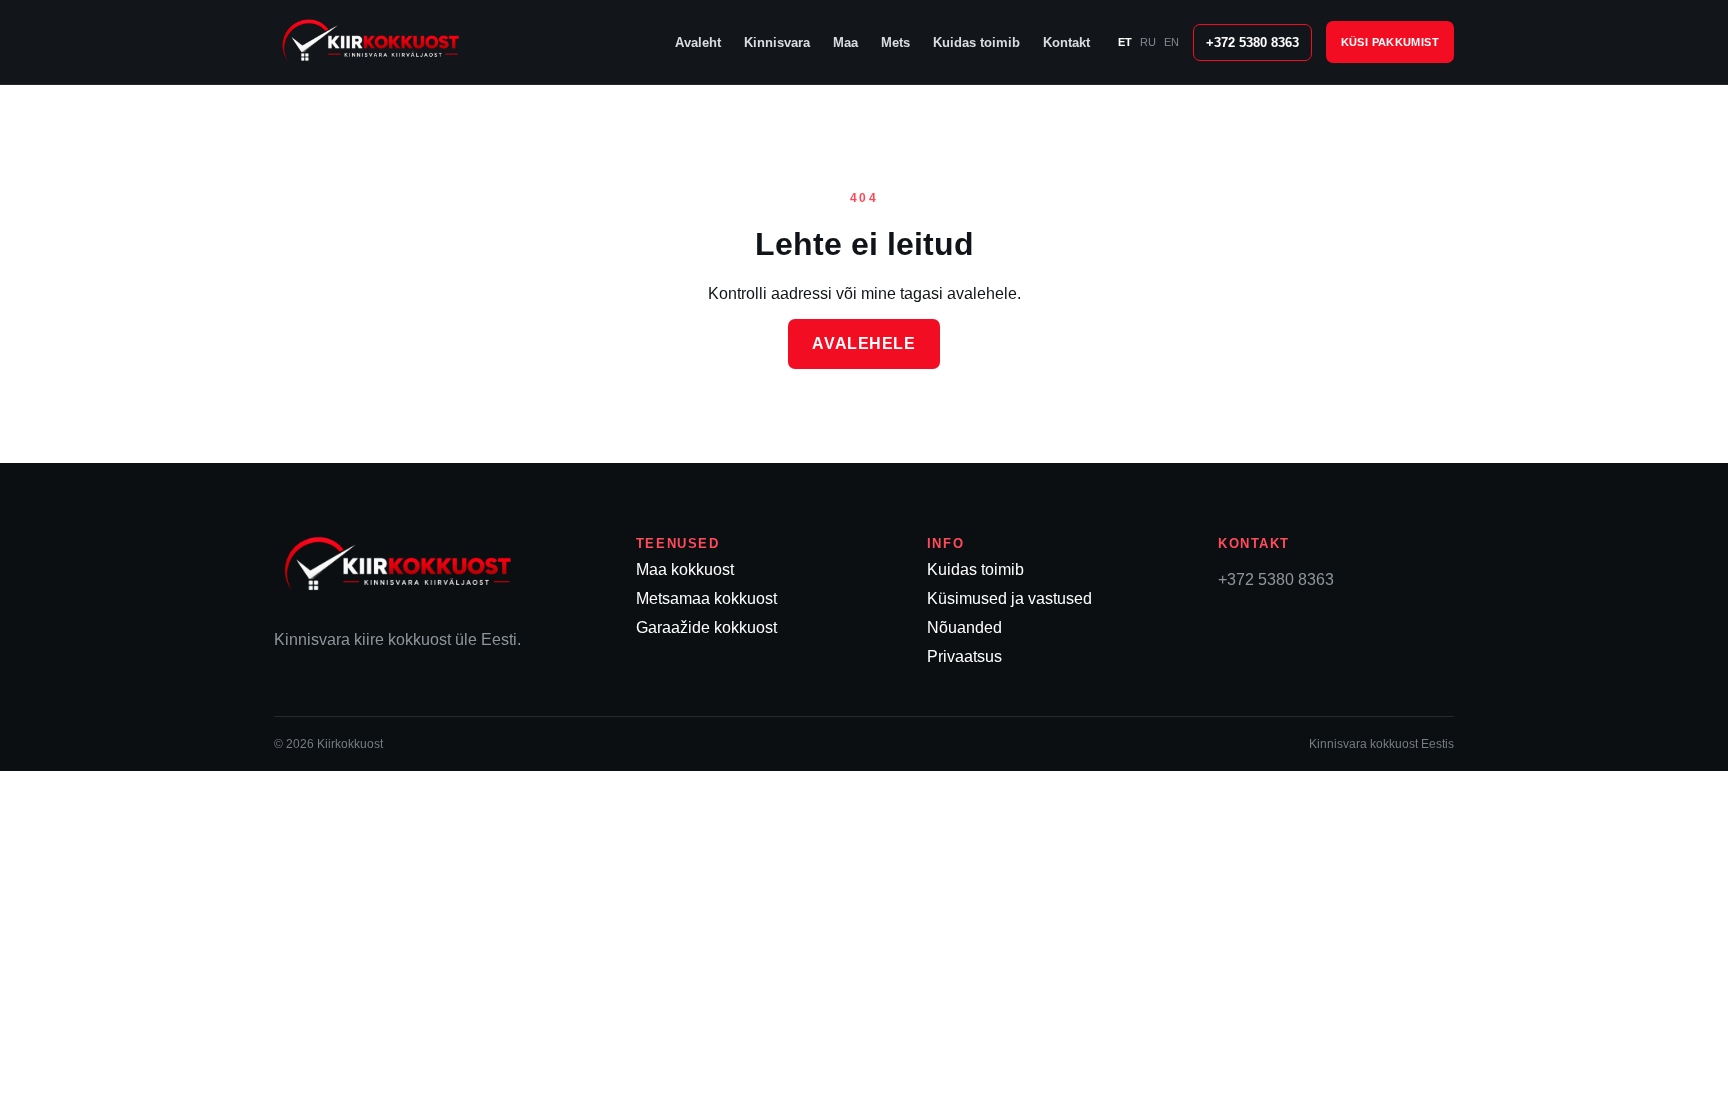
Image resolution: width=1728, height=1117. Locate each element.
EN (1171, 42)
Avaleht (698, 42)
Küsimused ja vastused (1009, 598)
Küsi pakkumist (1390, 42)
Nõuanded (964, 627)
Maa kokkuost (685, 569)
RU (1148, 42)
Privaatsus (964, 656)
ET (1125, 42)
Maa (845, 42)
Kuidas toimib (976, 42)
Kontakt (1066, 42)
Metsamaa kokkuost (706, 598)
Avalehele (863, 343)
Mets (895, 42)
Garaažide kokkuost (706, 627)
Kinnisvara (777, 42)
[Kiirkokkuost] (399, 42)
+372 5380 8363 (1252, 42)
